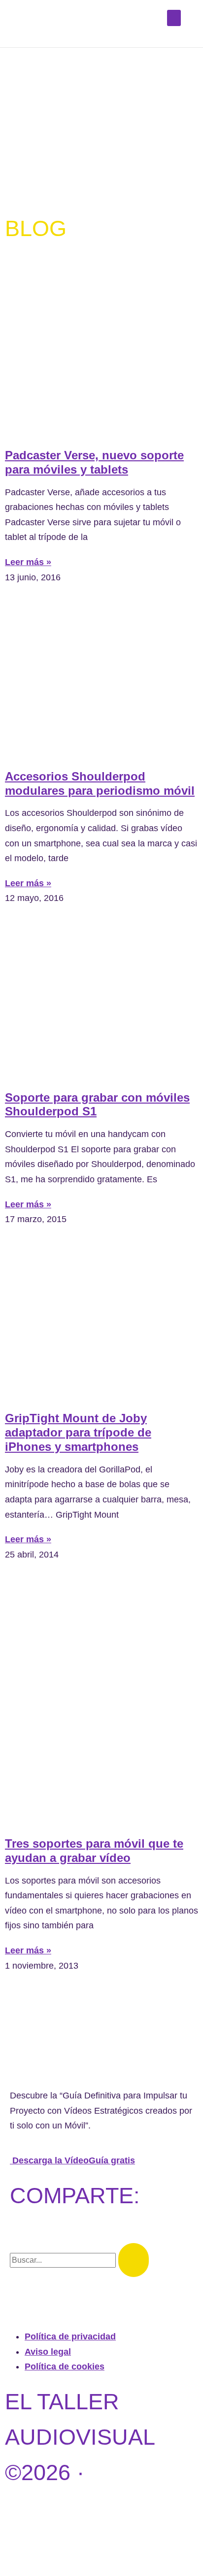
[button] (174, 18)
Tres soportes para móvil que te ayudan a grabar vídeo (94, 1851)
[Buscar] (134, 2260)
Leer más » (28, 562)
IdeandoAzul (86, 2543)
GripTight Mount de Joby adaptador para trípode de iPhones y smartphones (78, 1432)
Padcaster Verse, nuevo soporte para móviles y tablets (94, 462)
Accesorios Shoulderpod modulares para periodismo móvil (100, 783)
